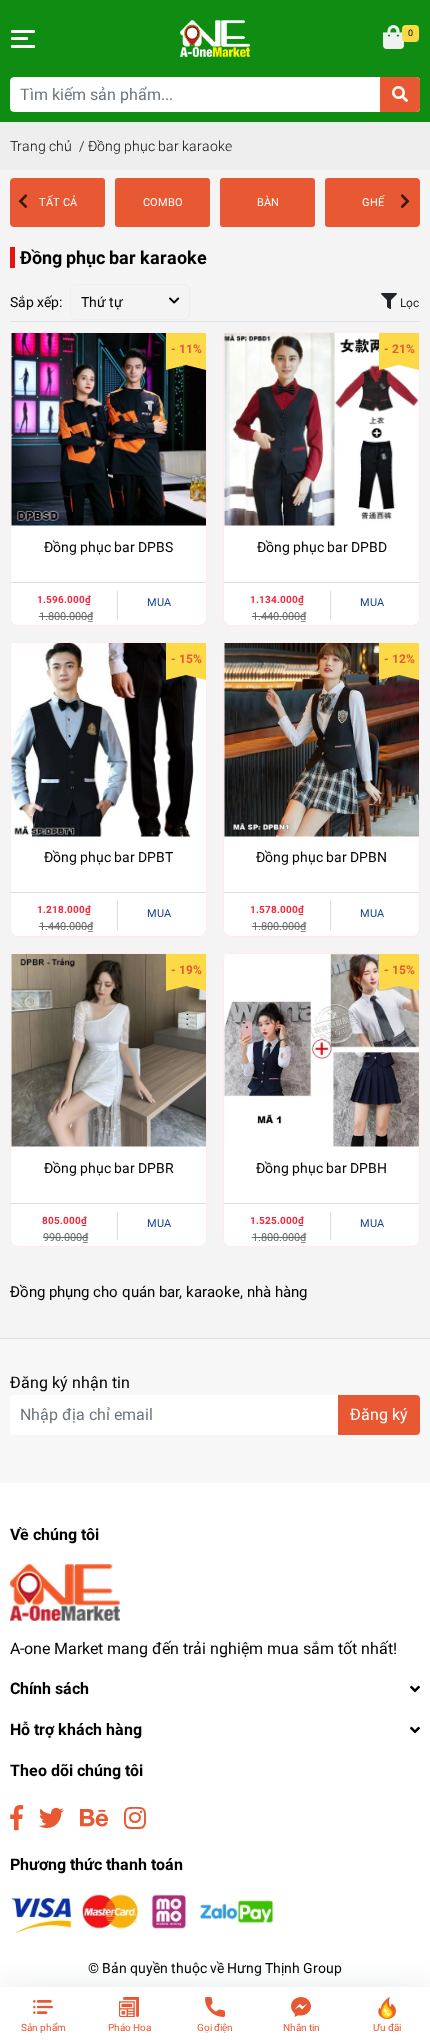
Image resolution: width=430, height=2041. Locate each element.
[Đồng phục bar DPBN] (321, 740)
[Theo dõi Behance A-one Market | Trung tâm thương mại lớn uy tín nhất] (94, 1818)
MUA (159, 602)
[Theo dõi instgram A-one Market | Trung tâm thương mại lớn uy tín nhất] (135, 1818)
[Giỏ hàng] (395, 39)
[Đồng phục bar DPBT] (108, 740)
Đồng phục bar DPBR (109, 1168)
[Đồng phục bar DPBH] (321, 1051)
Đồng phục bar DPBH (321, 1168)
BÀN (268, 202)
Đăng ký (379, 1414)
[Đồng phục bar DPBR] (108, 1051)
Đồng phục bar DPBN (321, 857)
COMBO (163, 202)
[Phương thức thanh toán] (142, 1912)
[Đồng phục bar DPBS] (108, 430)
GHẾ (373, 202)
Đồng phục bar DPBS (108, 547)
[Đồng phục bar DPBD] (321, 430)
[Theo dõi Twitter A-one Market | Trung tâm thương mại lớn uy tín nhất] (51, 1818)
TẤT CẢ (58, 202)
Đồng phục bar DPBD (322, 547)
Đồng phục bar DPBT (108, 857)
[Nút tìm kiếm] (400, 94)
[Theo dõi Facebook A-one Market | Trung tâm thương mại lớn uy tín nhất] (16, 1818)
